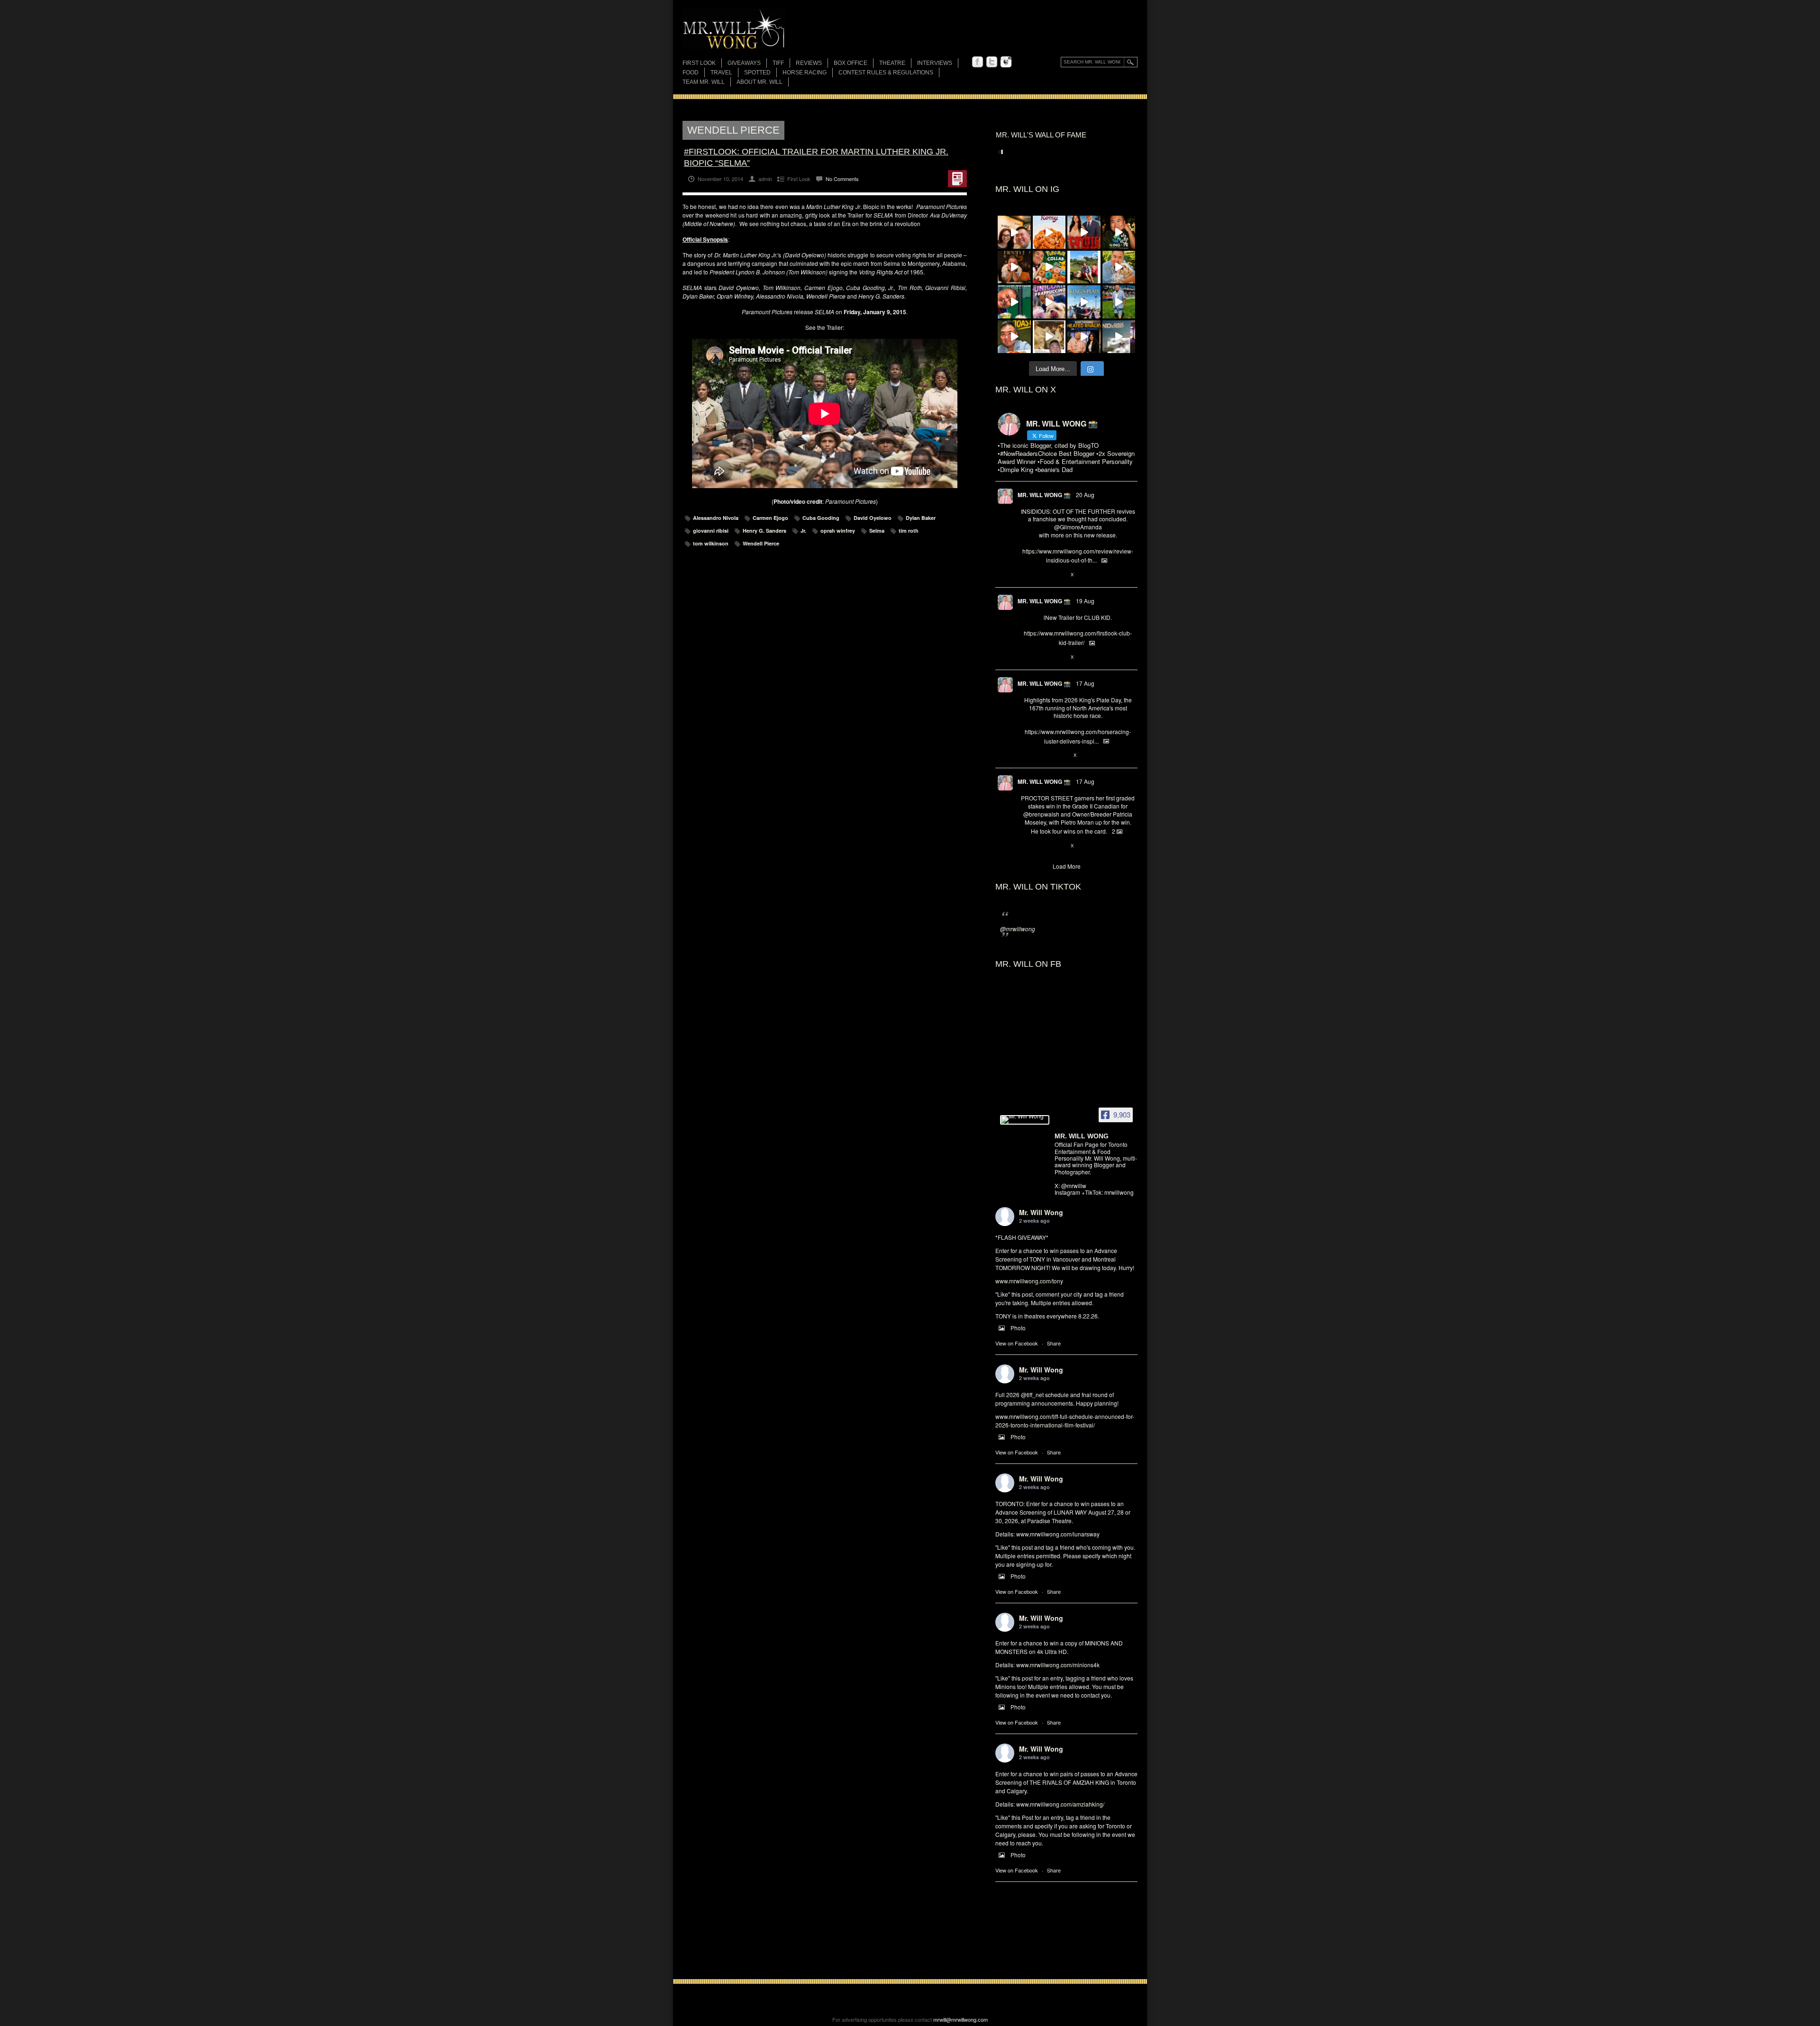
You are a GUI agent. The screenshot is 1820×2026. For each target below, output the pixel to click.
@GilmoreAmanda (1078, 527)
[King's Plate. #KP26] (1119, 302)
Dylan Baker (921, 518)
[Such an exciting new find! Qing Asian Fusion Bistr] (1119, 232)
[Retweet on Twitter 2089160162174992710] (1041, 755)
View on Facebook (1017, 1343)
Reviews (809, 64)
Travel (721, 73)
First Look (699, 63)
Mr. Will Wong (1041, 1212)
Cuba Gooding (821, 518)
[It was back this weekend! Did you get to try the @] (1049, 302)
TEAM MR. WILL (704, 82)
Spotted (757, 73)
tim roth (909, 531)
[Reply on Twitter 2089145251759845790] (1025, 846)
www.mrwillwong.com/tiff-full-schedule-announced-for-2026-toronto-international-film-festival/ (1065, 1421)
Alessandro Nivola (716, 518)
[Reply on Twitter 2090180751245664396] (1025, 657)
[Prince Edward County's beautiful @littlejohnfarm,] (1084, 267)
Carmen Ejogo (770, 518)
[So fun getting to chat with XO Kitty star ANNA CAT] (1014, 232)
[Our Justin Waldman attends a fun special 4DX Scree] (1119, 337)
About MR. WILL (760, 82)
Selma (877, 531)
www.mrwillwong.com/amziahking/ (1060, 1804)
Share (1054, 1343)
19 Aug (1085, 601)
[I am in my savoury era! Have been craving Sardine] (1014, 337)
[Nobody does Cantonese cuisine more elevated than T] (1014, 267)
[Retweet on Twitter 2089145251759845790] (1041, 846)
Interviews (935, 63)
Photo (1018, 1328)
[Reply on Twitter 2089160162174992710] (1025, 755)
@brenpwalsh (1041, 814)
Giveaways (744, 63)
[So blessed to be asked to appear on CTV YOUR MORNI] (1084, 337)
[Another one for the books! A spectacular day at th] (1084, 302)
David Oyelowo (873, 518)
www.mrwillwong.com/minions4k (1058, 1665)
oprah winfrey (838, 531)
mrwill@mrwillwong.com (960, 2019)
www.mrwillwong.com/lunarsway (1058, 1534)
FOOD (691, 73)
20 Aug (1085, 495)
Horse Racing (805, 73)
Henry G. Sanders (764, 531)
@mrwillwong (1018, 929)
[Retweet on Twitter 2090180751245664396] (1041, 657)
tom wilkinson (711, 543)
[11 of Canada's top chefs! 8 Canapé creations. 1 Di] (1119, 267)
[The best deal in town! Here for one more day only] (1014, 302)
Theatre (892, 63)
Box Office (851, 63)
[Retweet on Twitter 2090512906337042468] (1041, 575)
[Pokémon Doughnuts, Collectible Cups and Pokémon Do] (1049, 267)
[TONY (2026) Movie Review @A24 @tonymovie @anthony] (1049, 337)
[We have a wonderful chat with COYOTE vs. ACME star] (1084, 232)
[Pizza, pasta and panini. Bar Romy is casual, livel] (1049, 232)
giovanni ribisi (711, 531)
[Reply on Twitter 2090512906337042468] (1025, 575)
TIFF (778, 63)
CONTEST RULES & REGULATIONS (886, 73)
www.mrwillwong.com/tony (1029, 1281)
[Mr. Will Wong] (1025, 1120)
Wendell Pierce (761, 543)
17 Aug (1085, 683)
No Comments (842, 179)
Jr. (803, 531)
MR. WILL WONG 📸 (1044, 495)
